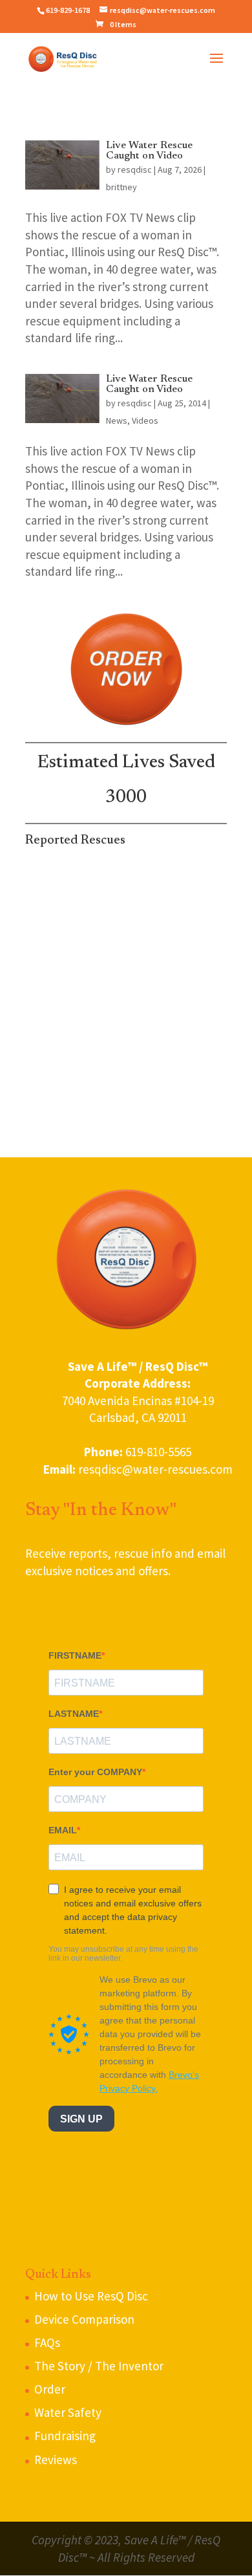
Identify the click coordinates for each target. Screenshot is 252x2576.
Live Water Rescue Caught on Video (149, 151)
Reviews (56, 2460)
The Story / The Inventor (99, 2366)
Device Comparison (84, 2319)
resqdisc (135, 169)
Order (50, 2389)
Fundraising (65, 2436)
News (117, 420)
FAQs (47, 2342)
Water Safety (68, 2412)
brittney (121, 187)
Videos (145, 420)
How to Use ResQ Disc (91, 2296)
